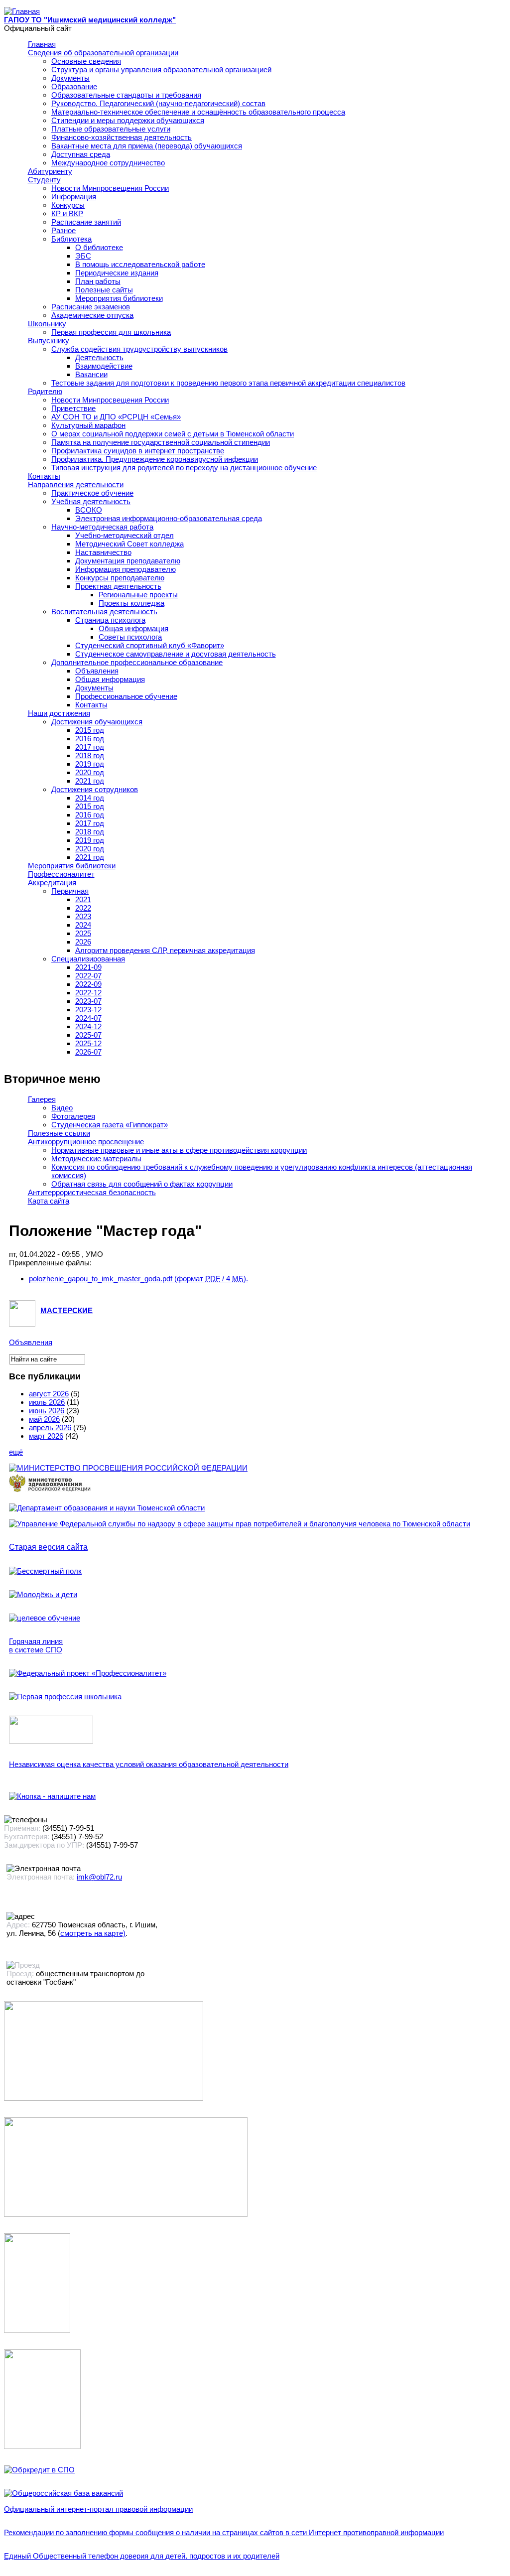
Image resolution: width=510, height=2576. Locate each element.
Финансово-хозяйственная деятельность (122, 137)
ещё (16, 1452)
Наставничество (103, 552)
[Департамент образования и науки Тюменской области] (107, 1508)
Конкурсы (68, 205)
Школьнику (47, 324)
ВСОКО (89, 510)
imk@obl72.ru (99, 1877)
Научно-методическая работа (102, 527)
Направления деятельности (76, 484)
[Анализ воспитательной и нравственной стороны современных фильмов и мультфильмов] (37, 2330)
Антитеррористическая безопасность (92, 1192)
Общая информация (133, 628)
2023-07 (88, 1001)
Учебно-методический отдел (125, 535)
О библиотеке (99, 247)
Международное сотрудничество (108, 163)
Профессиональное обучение (126, 696)
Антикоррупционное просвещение (86, 1142)
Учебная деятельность (91, 501)
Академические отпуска (92, 315)
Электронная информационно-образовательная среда (169, 518)
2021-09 (88, 967)
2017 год (90, 747)
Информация (74, 197)
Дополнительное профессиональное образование (137, 662)
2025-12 (88, 1043)
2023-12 (88, 1010)
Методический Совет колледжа (129, 544)
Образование (74, 86)
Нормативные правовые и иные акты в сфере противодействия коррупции (179, 1150)
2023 (83, 916)
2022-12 (88, 993)
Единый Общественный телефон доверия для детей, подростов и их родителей (142, 2556)
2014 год (90, 798)
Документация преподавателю (128, 561)
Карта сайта (49, 1201)
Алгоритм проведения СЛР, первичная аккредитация (165, 950)
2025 (83, 933)
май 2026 (44, 1419)
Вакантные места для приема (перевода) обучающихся (147, 146)
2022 (83, 908)
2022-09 (88, 984)
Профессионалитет (61, 874)
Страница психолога (110, 620)
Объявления (97, 671)
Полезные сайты (104, 290)
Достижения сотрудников (95, 789)
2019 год (90, 764)
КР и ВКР (67, 213)
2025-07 (88, 1035)
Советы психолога (130, 637)
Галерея (42, 1099)
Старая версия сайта (48, 1547)
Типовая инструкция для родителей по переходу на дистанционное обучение (184, 468)
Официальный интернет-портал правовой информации (98, 2509)
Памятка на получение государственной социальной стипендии (161, 442)
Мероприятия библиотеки (119, 298)
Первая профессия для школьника (111, 332)
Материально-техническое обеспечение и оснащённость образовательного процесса (198, 112)
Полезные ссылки (59, 1133)
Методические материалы (96, 1158)
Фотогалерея (73, 1116)
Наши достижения (59, 713)
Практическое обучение (92, 493)
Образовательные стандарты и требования (126, 95)
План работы (98, 281)
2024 (83, 925)
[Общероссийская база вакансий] (64, 2493)
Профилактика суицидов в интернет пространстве (138, 451)
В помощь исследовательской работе (140, 264)
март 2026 (46, 1436)
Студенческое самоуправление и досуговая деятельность (176, 654)
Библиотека (71, 239)
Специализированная (88, 959)
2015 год (90, 730)
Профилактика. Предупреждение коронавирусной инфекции (155, 459)
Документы (70, 78)
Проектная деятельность (118, 586)
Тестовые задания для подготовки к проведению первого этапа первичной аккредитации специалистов (228, 383)
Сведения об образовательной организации (103, 53)
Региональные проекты (138, 595)
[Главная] (22, 11)
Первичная (70, 891)
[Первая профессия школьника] (65, 1696)
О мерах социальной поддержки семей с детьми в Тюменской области (173, 434)
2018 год (90, 755)
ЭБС (83, 256)
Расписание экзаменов (91, 307)
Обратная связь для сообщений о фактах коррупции (142, 1184)
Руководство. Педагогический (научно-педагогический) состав (158, 103)
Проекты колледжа (131, 603)
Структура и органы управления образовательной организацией (161, 69)
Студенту (44, 180)
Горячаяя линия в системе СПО (36, 1645)
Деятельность (99, 357)
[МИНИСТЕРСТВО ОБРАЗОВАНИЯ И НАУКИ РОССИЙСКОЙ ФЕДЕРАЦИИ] (128, 1468)
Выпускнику (49, 340)
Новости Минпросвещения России (110, 188)
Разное (64, 230)
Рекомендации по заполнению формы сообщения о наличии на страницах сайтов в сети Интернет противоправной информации (224, 2532)
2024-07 (88, 1018)
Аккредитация (52, 882)
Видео (62, 1108)
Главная (42, 44)
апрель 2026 (50, 1427)
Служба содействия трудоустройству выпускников (139, 349)
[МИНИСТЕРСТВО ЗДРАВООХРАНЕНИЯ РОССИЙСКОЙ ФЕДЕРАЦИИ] (50, 1492)
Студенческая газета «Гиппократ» (110, 1125)
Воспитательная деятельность (104, 611)
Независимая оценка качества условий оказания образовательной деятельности (149, 1764)
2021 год (90, 781)
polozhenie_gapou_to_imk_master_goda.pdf (138, 1279)
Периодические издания (117, 273)
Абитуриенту (50, 171)
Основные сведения (86, 61)
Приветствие (73, 408)
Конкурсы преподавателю (120, 578)
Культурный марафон (88, 425)
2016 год (90, 739)
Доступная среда (81, 154)
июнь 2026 (47, 1411)
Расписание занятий (86, 222)
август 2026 (49, 1394)
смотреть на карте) (93, 1933)
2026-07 (88, 1052)
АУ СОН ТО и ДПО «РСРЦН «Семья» (116, 417)
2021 (83, 899)
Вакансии (91, 374)
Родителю (45, 391)
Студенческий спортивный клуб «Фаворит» (150, 645)
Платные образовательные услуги (111, 129)
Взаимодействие (104, 366)
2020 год (90, 772)
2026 (83, 942)
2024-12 (88, 1026)
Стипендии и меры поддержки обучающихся (128, 120)
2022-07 (88, 976)
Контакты (44, 476)
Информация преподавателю (126, 569)
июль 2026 (47, 1402)
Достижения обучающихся (97, 722)
